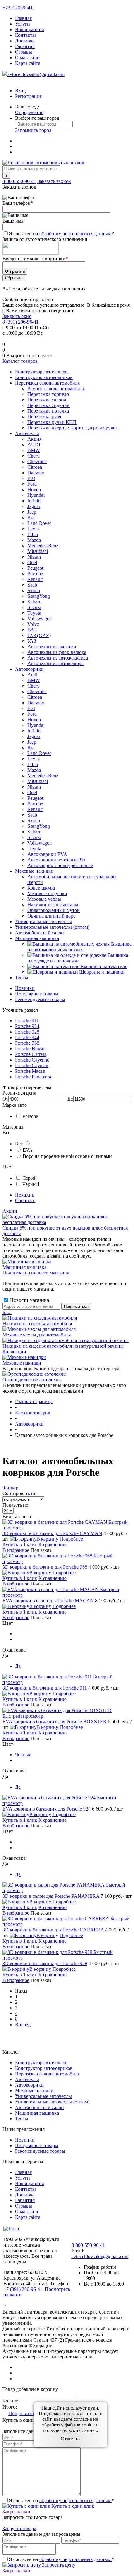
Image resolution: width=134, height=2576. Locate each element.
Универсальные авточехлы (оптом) (52, 2102)
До (70, 1099)
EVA (28, 1150)
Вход (20, 91)
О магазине (27, 58)
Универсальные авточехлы (43, 2096)
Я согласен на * (61, 2500)
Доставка (25, 41)
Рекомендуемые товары (40, 999)
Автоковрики (29, 2085)
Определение (29, 112)
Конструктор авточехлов (41, 2063)
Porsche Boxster (31, 1049)
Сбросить (25, 1200)
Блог (7, 1312)
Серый (30, 1178)
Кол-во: (11, 2401)
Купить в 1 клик (20, 1545)
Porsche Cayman (32, 1065)
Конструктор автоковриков (44, 2068)
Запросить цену (58, 2565)
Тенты (22, 2119)
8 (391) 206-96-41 (21, 322)
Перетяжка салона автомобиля (47, 2074)
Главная (23, 18)
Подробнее (71, 1539)
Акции (10, 1211)
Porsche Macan (30, 1071)
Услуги (22, 24)
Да (18, 1666)
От (5, 1099)
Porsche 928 (27, 1032)
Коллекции (14, 1352)
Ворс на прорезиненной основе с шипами (67, 1156)
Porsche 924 (27, 1026)
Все (19, 1144)
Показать (25, 1195)
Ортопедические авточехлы (32, 1380)
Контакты (25, 35)
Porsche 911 (27, 1021)
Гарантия (25, 46)
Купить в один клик (72, 2506)
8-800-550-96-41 (19, 181)
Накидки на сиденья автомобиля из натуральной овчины (63, 1346)
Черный (31, 1184)
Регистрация (28, 96)
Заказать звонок (54, 181)
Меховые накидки (22, 1363)
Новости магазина (29, 1300)
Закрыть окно (17, 316)
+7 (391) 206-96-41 (23, 2289)
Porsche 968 (27, 1043)
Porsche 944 (27, 1037)
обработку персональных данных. (75, 234)
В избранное (16, 1550)
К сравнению (53, 1545)
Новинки (25, 988)
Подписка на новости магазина (36, 1273)
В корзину (47, 1539)
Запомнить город (33, 130)
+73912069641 (18, 8)
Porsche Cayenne (32, 1060)
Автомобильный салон (39, 2107)
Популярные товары (37, 994)
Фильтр (10, 1488)
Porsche (30, 1116)
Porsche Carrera (31, 1054)
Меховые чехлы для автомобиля (37, 1335)
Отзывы (24, 52)
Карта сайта (28, 63)
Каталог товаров (20, 361)
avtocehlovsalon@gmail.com (36, 74)
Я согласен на (61, 234)
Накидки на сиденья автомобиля (37, 1324)
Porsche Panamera (33, 1077)
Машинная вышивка (24, 1267)
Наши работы (29, 29)
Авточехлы (27, 2079)
